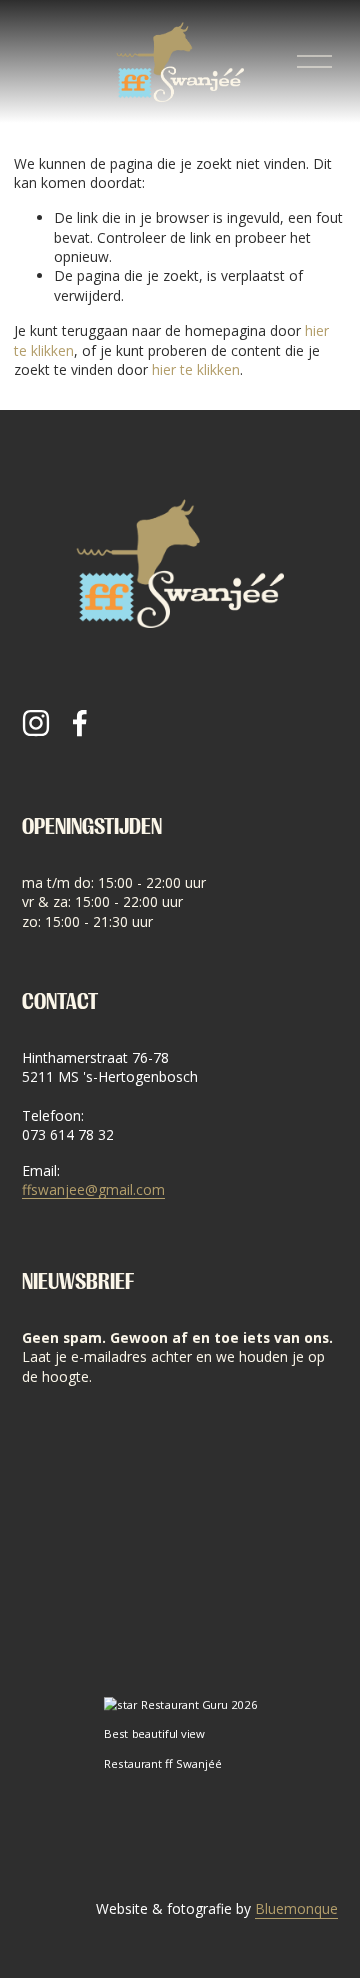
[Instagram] (36, 723)
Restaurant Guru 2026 (198, 1706)
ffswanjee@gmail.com (93, 1189)
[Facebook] (80, 723)
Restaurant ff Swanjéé (161, 1764)
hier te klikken (196, 369)
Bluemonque (296, 1908)
